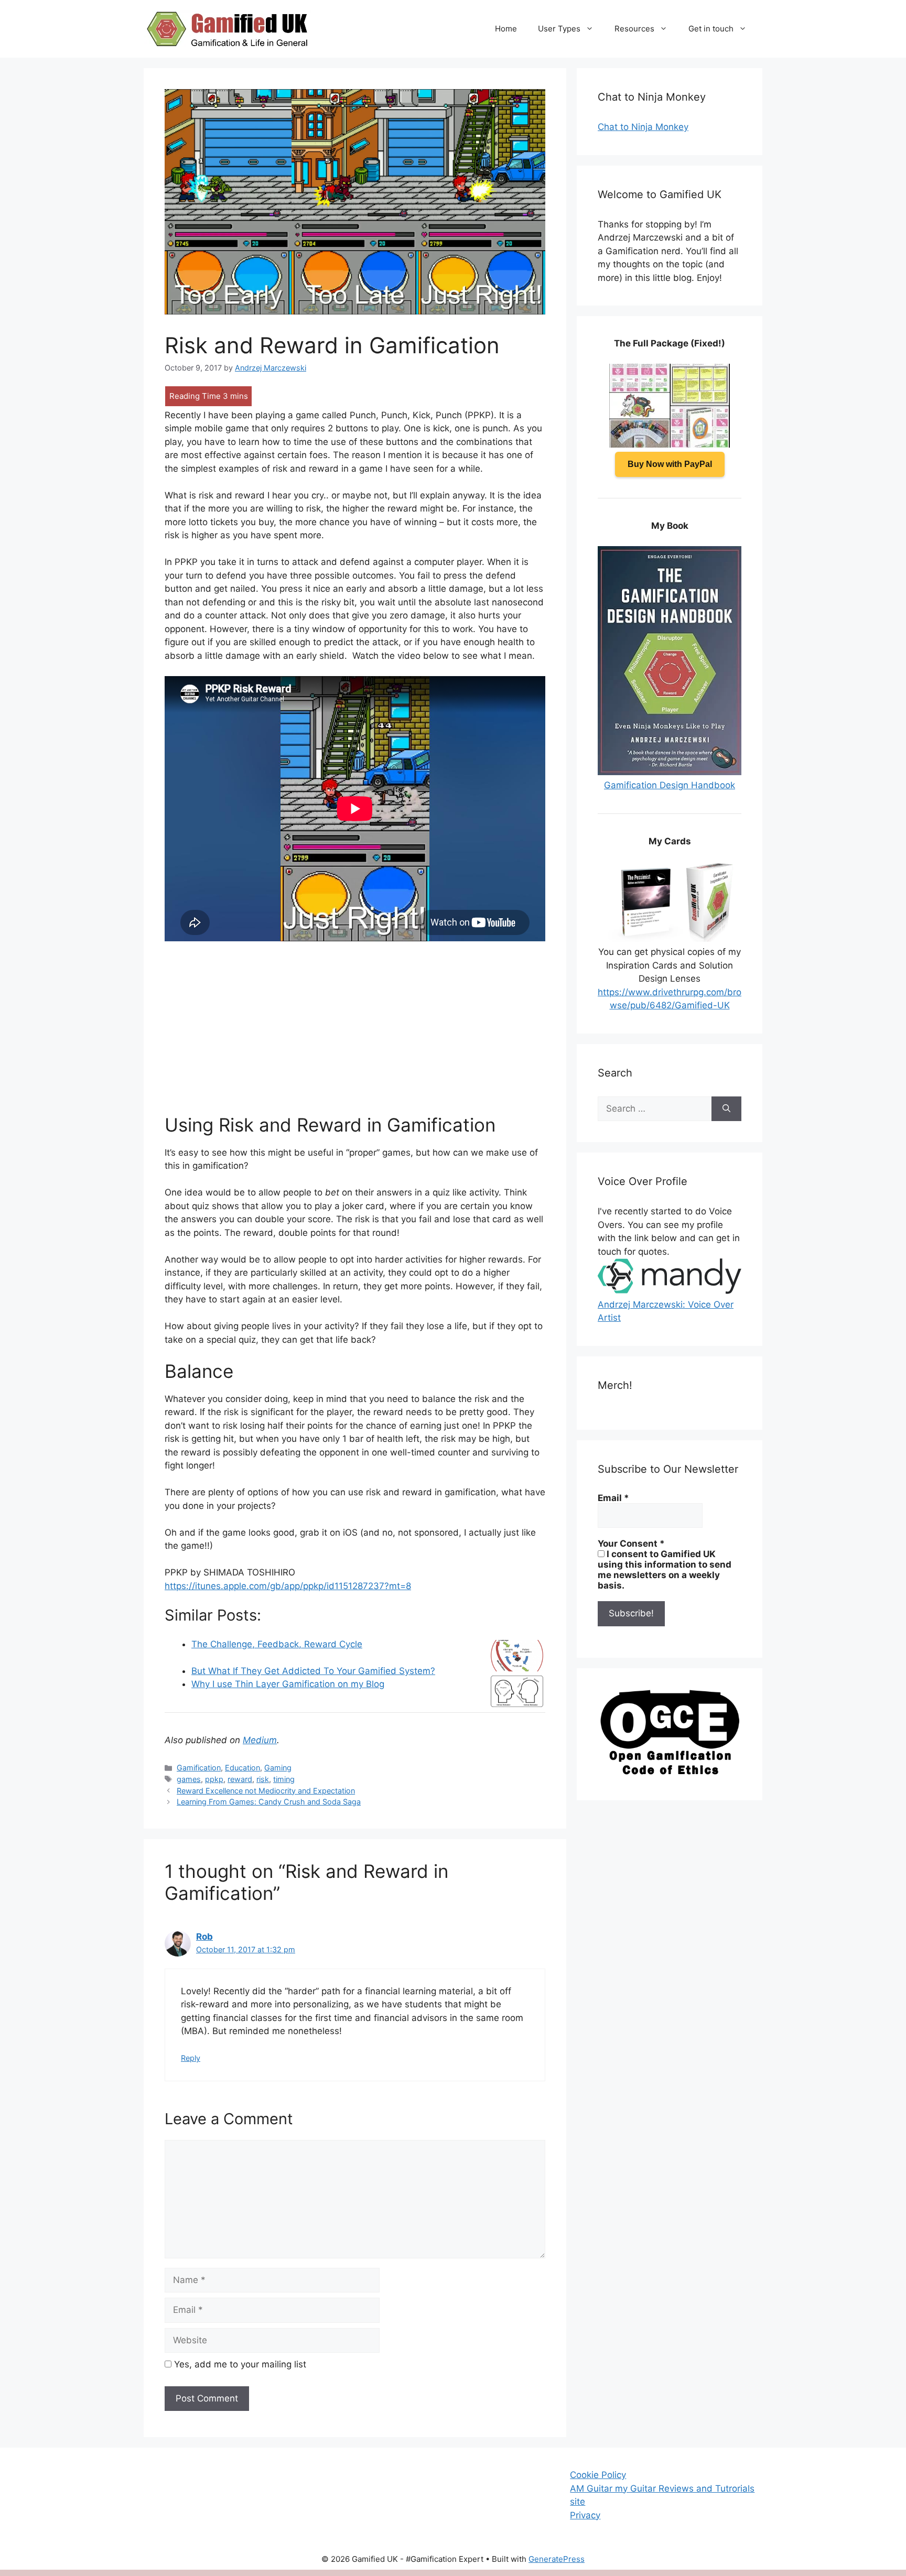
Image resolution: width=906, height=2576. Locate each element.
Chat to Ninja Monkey (643, 127)
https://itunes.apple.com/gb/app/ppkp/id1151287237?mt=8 (288, 1586)
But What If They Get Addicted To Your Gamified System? (313, 1671)
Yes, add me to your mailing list (239, 2364)
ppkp (214, 1779)
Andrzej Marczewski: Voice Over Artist (666, 1311)
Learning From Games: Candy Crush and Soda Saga (269, 1802)
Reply (191, 2058)
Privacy (585, 2515)
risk (263, 1779)
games (189, 1779)
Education (242, 1768)
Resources (634, 29)
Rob (204, 1937)
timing (284, 1779)
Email (613, 1498)
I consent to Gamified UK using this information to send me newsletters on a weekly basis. (665, 1570)
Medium (260, 1740)
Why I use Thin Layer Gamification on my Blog (288, 1684)
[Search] (726, 1109)
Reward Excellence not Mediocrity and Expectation (266, 1791)
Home (506, 29)
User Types (559, 29)
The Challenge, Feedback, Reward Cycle (277, 1644)
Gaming (278, 1768)
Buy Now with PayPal (670, 464)
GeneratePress (557, 2559)
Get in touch (711, 29)
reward (240, 1779)
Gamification (199, 1768)
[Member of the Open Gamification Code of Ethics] (670, 1772)
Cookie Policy (598, 2475)
